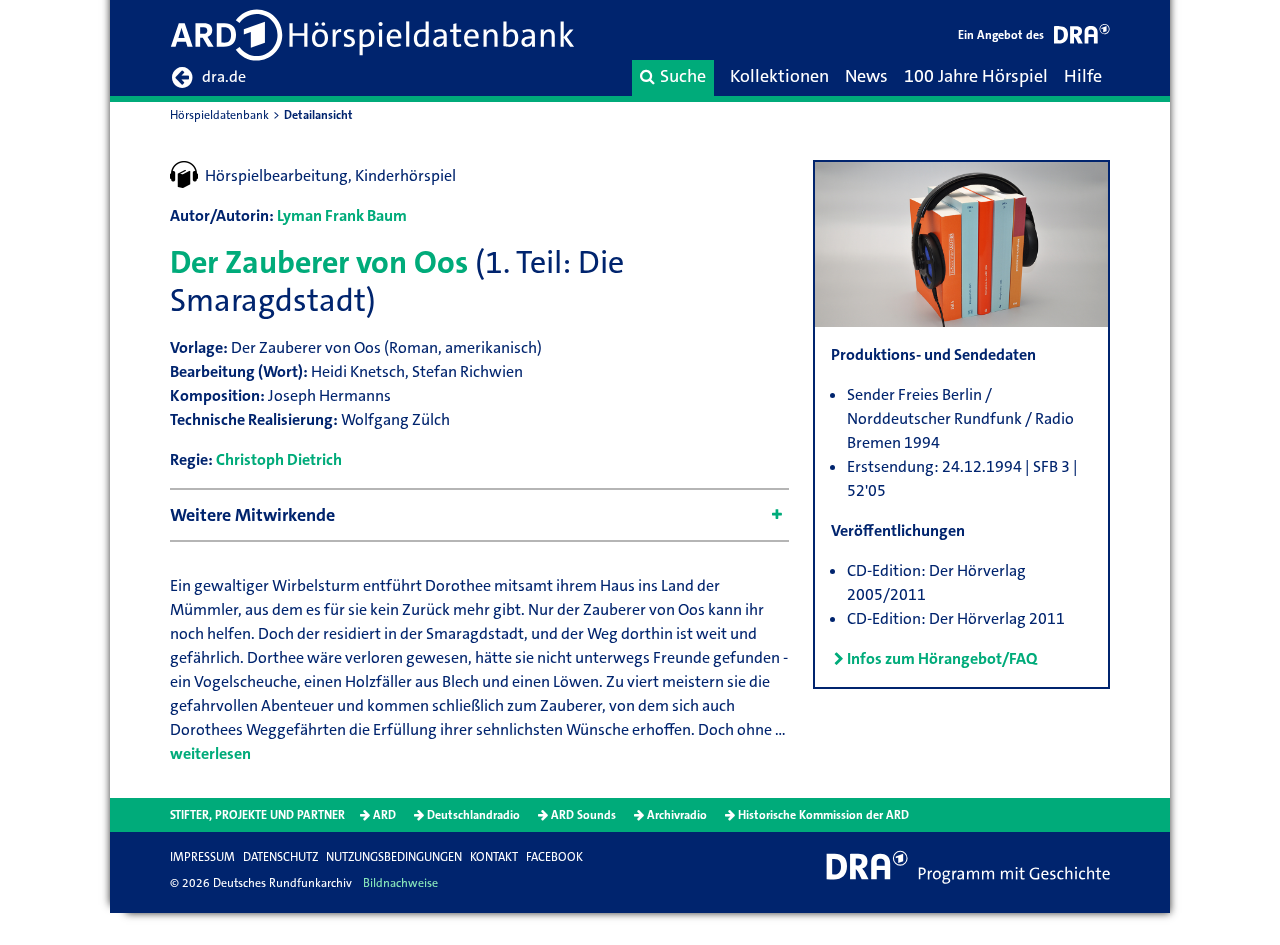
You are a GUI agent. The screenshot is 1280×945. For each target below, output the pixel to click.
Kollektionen (779, 76)
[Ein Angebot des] (1082, 37)
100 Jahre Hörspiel (976, 76)
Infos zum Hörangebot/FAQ (942, 658)
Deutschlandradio (473, 815)
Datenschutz (280, 857)
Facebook (554, 857)
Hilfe (1083, 76)
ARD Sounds (583, 815)
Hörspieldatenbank (219, 115)
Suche (683, 76)
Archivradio (677, 815)
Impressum (202, 857)
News (866, 76)
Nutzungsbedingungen (394, 857)
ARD (384, 815)
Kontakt (494, 857)
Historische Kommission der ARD (823, 815)
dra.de (224, 76)
